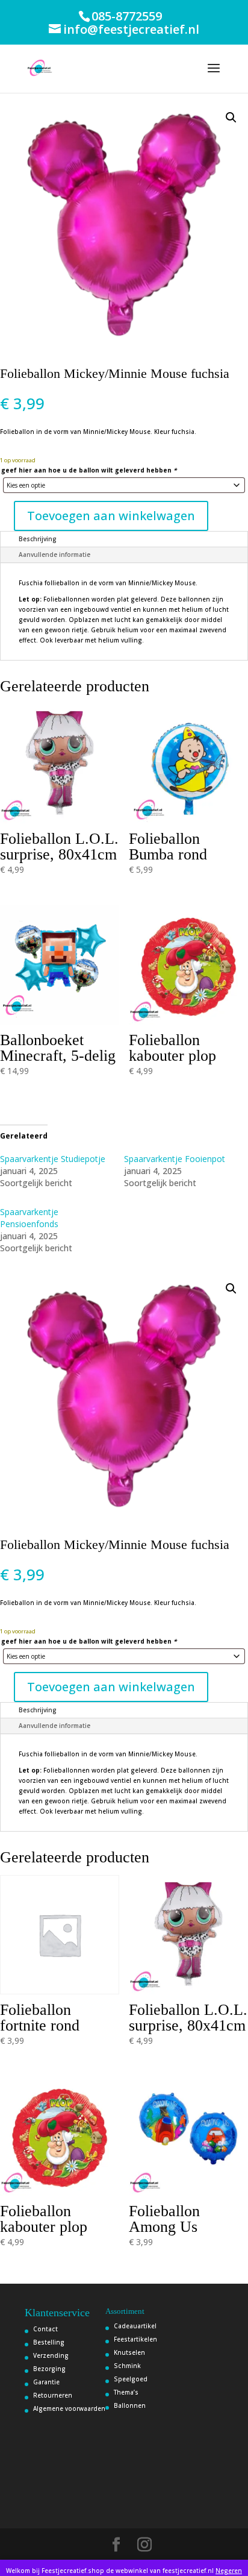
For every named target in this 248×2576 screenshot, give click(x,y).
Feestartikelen (135, 2339)
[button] (231, 118)
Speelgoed (131, 2379)
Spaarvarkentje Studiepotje (53, 1159)
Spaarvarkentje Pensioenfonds (29, 1218)
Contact (45, 2329)
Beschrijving (38, 539)
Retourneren (53, 2395)
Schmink (127, 2366)
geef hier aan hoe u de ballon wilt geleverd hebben (89, 470)
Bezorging (49, 2369)
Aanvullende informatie (54, 554)
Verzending (51, 2355)
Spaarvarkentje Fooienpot (175, 1159)
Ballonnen (130, 2405)
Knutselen (129, 2352)
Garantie (46, 2382)
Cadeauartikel (135, 2326)
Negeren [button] (229, 2571)
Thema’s (126, 2392)
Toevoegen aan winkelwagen (111, 516)
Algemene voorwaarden (69, 2408)
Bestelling (49, 2342)
